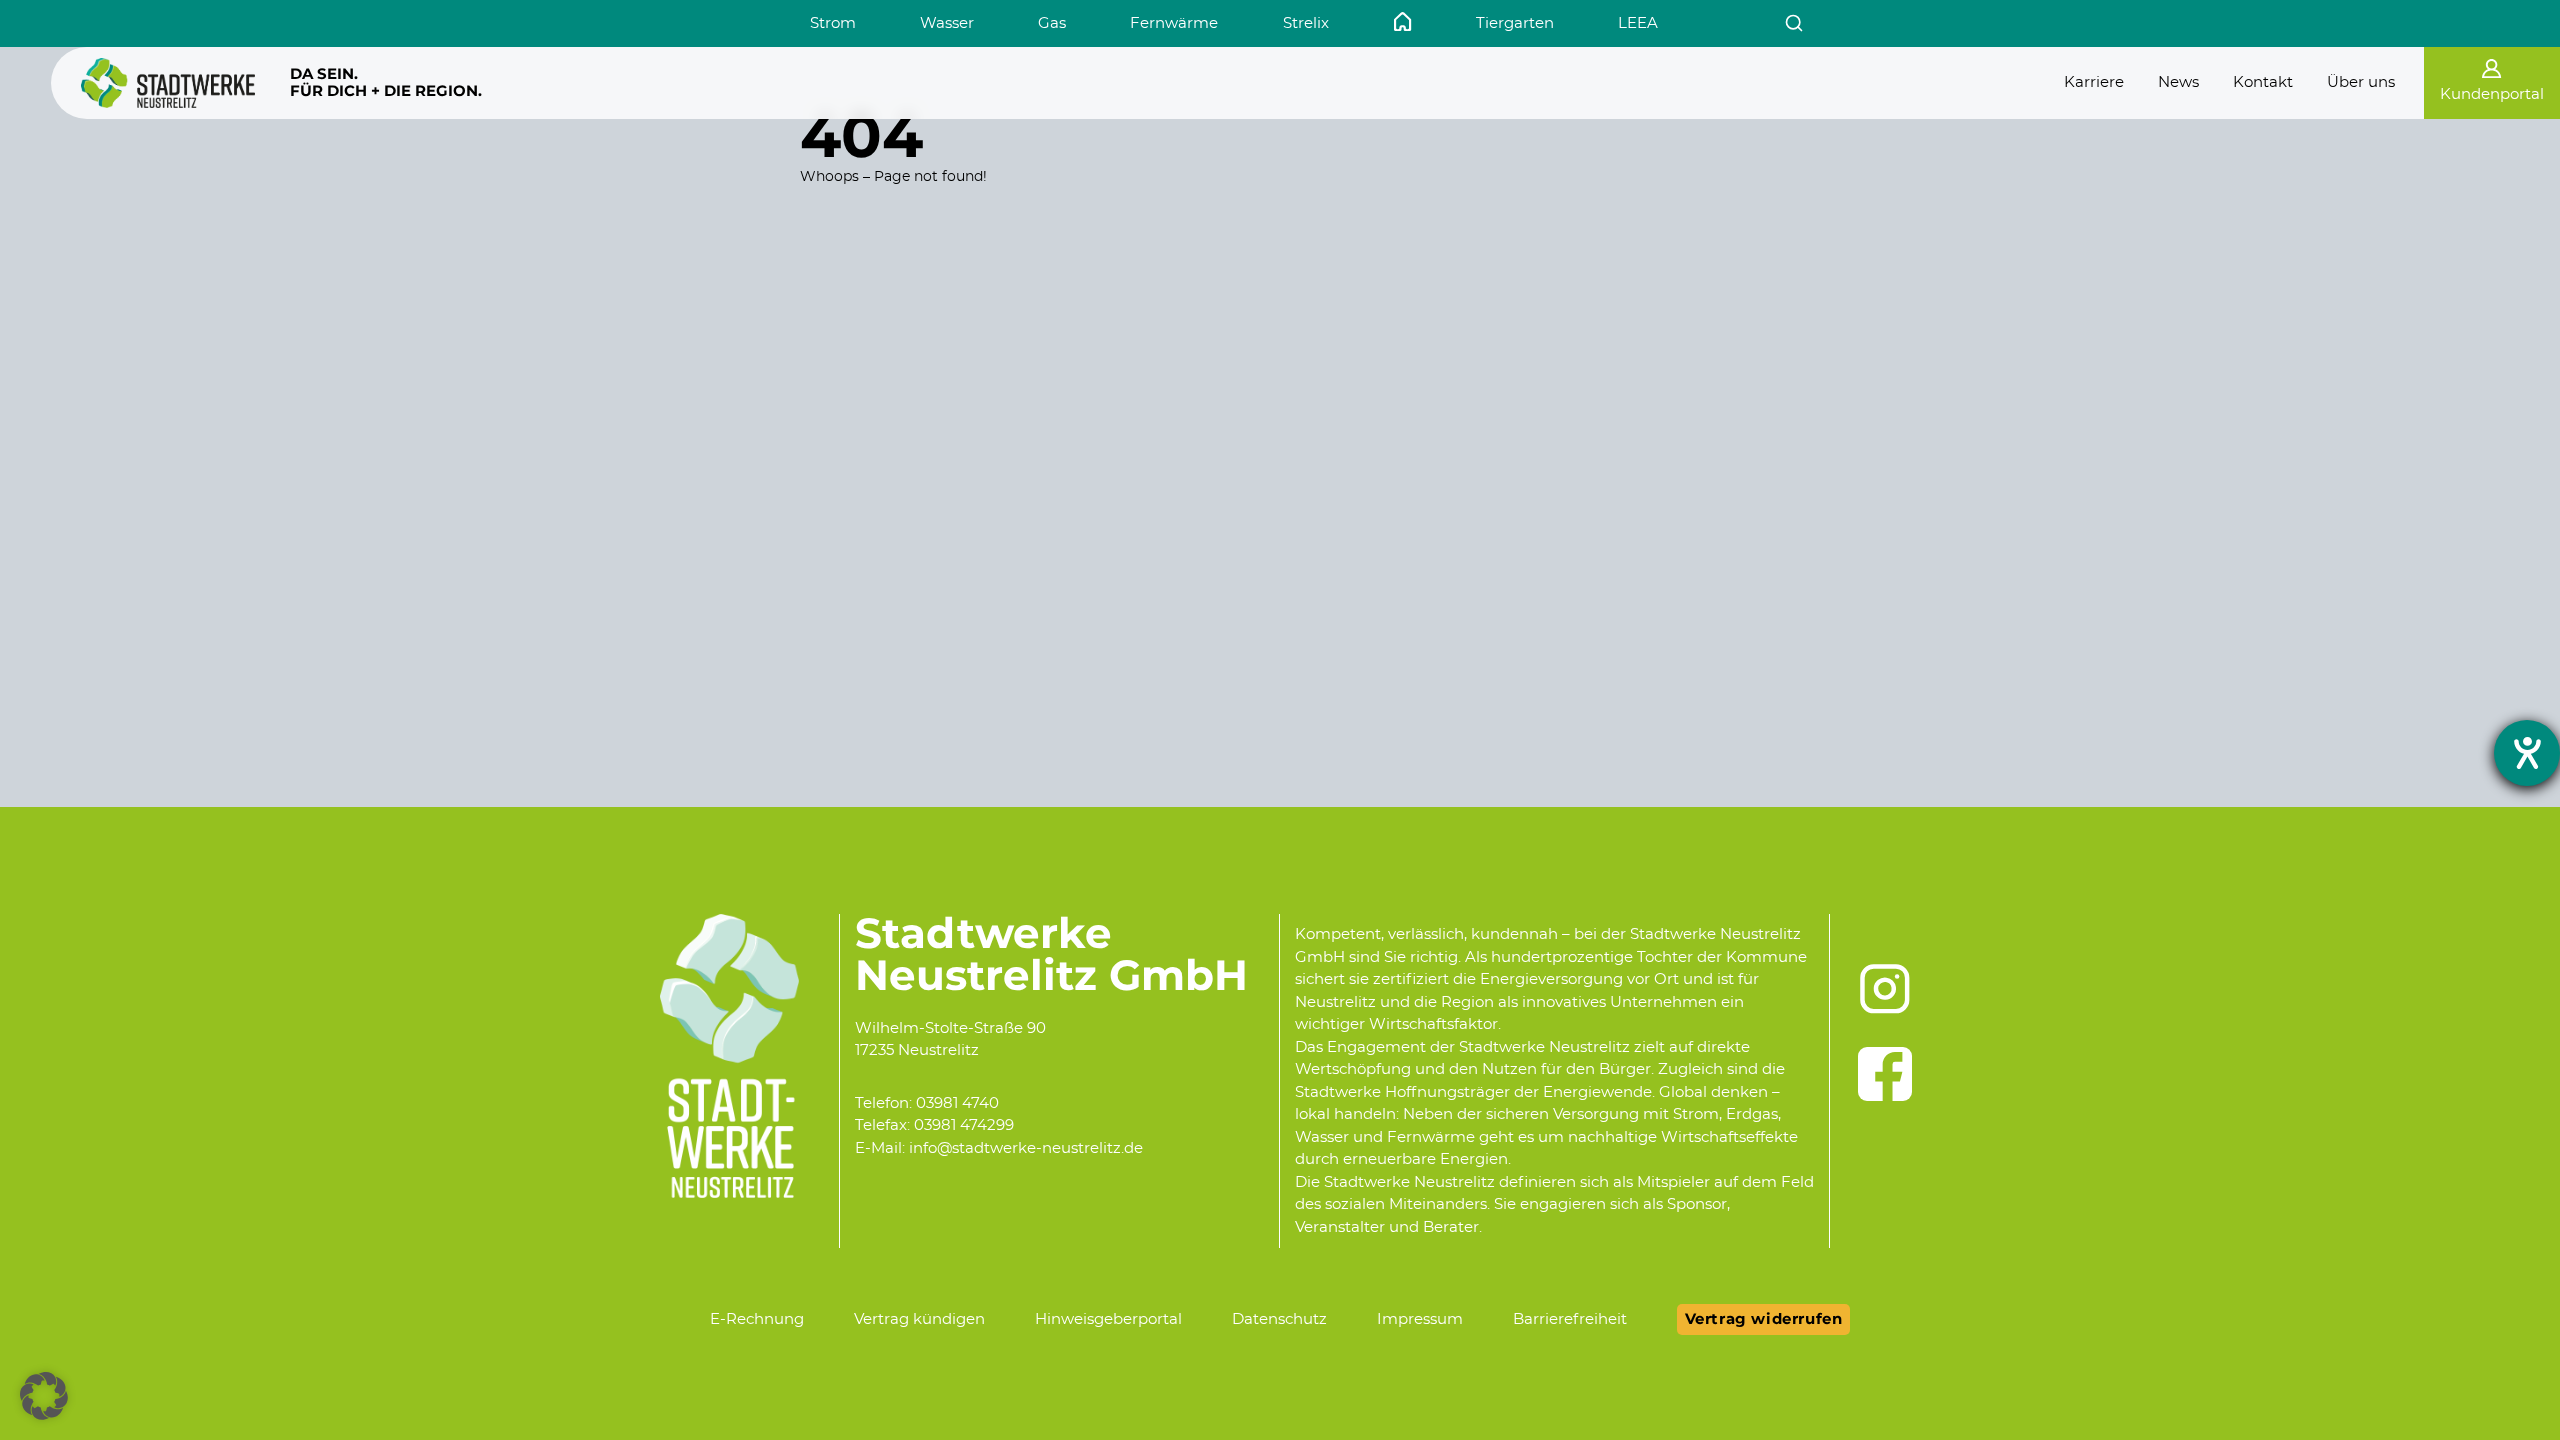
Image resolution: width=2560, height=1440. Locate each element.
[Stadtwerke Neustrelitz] (168, 83)
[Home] (1402, 21)
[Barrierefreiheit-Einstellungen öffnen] (2527, 753)
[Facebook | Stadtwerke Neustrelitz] (1885, 1074)
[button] (44, 1396)
